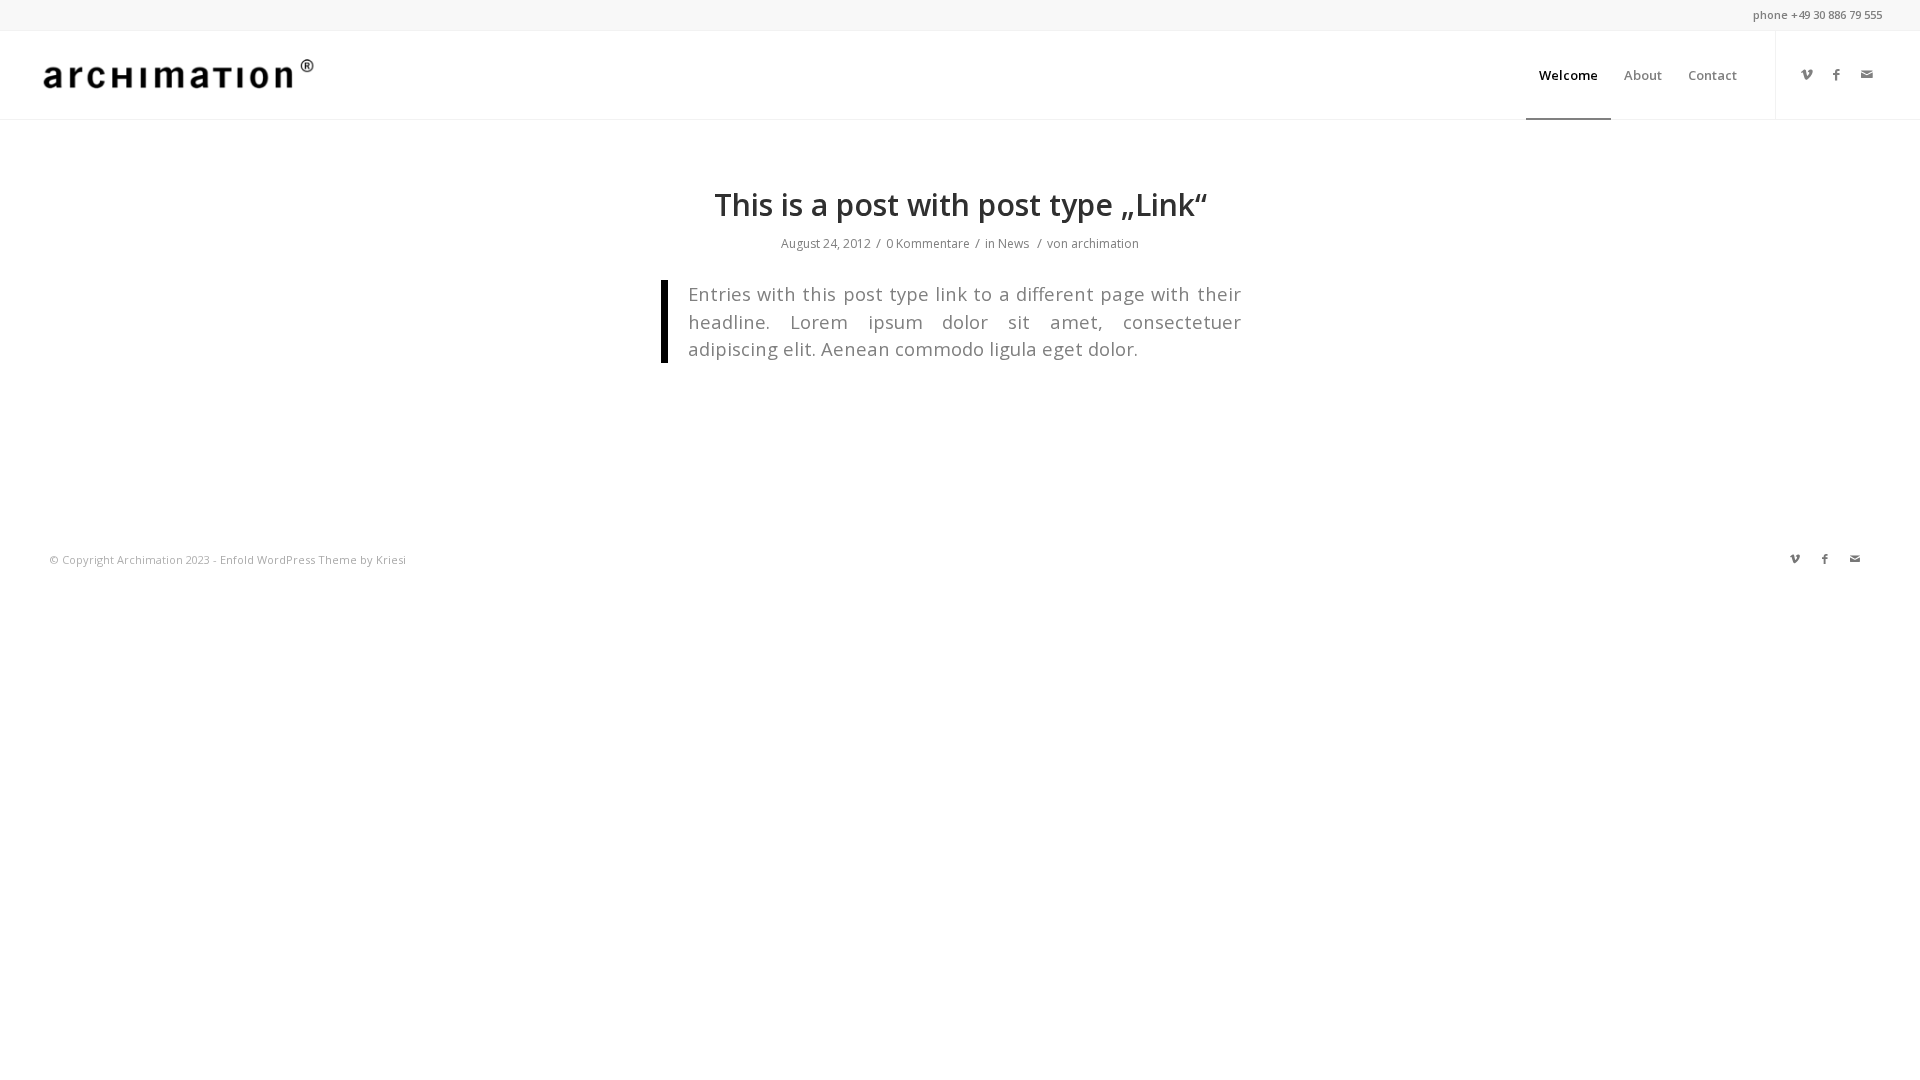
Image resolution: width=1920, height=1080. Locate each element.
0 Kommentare (928, 243)
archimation (1105, 243)
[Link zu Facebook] (1837, 74)
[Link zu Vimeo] (1807, 74)
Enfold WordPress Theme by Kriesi (313, 559)
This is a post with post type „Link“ (960, 204)
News (1013, 243)
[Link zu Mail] (1867, 74)
